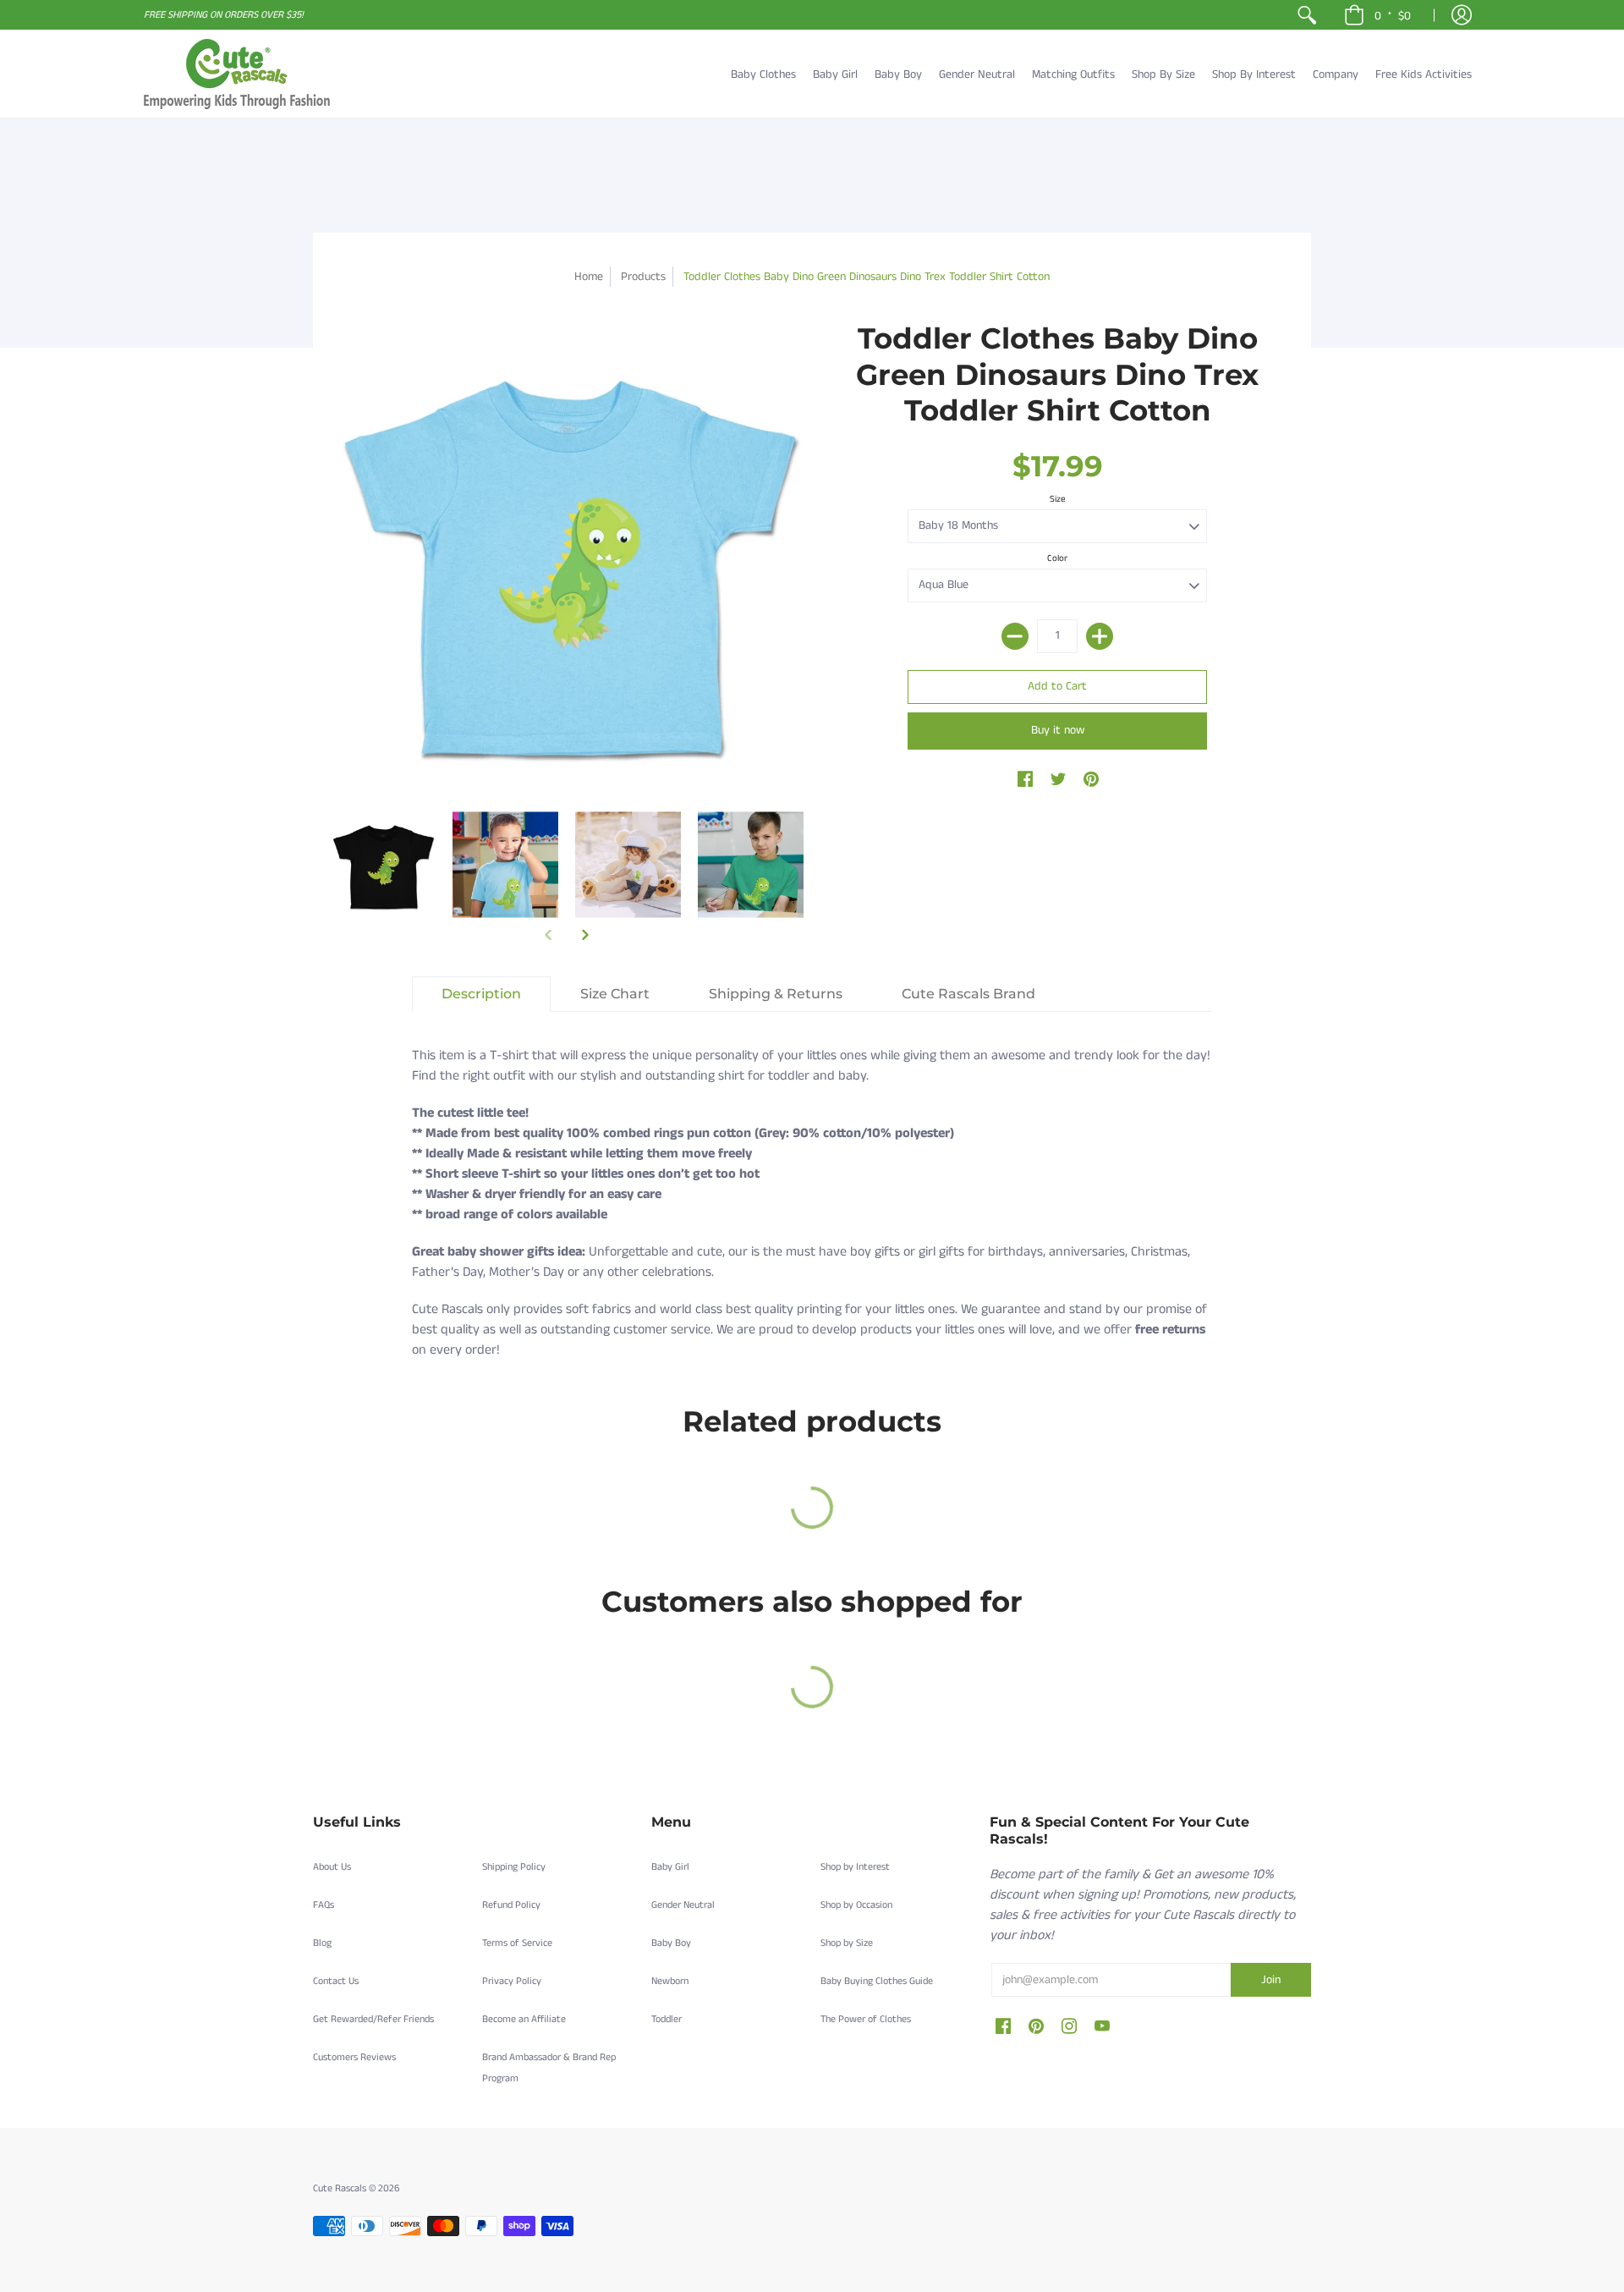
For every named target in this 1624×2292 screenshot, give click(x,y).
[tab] (481, 994)
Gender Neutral (683, 1905)
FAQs (324, 1905)
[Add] (1100, 636)
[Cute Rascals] (237, 74)
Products (643, 277)
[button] (1377, 15)
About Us (332, 1867)
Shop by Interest (855, 1867)
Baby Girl (670, 1867)
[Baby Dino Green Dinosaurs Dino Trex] (383, 864)
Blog (322, 1943)
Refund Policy (511, 1905)
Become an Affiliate (524, 2019)
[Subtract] (1015, 636)
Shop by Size (847, 1943)
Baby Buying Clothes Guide (877, 1981)
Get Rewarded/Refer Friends (373, 2019)
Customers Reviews (354, 2057)
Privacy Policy (512, 1981)
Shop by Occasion (856, 1905)
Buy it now (1058, 730)
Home (589, 277)
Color (1057, 558)
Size (1058, 499)
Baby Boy (671, 1943)
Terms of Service (517, 1943)
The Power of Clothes (866, 2019)
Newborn (670, 1981)
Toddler (667, 2019)
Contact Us (336, 1981)
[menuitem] (1307, 15)
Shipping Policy (514, 1867)
